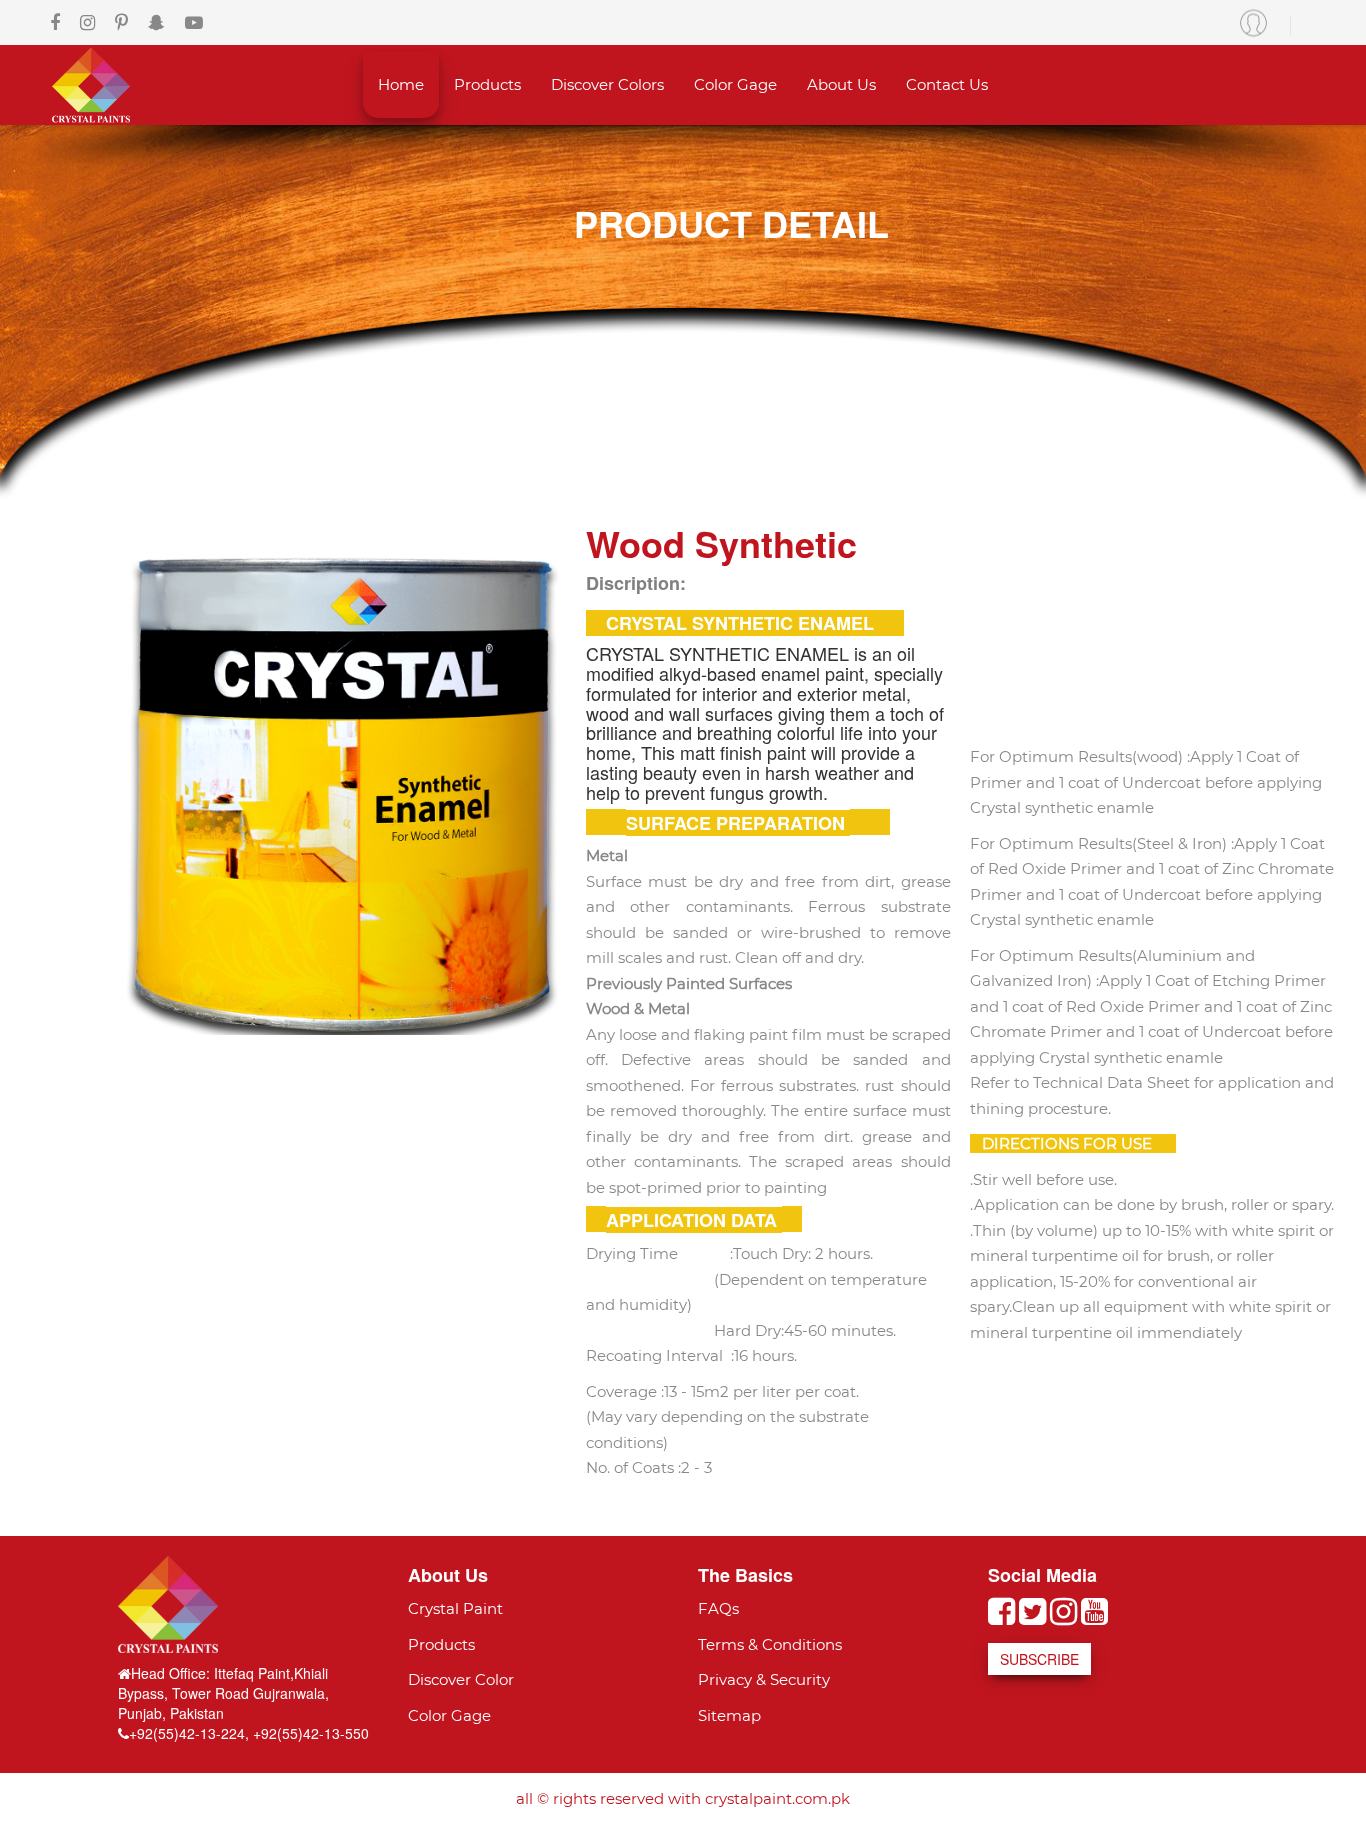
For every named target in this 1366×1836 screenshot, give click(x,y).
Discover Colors (607, 84)
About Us (841, 84)
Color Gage (735, 84)
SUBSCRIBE (1039, 1659)
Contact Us (947, 84)
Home (401, 84)
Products (487, 84)
